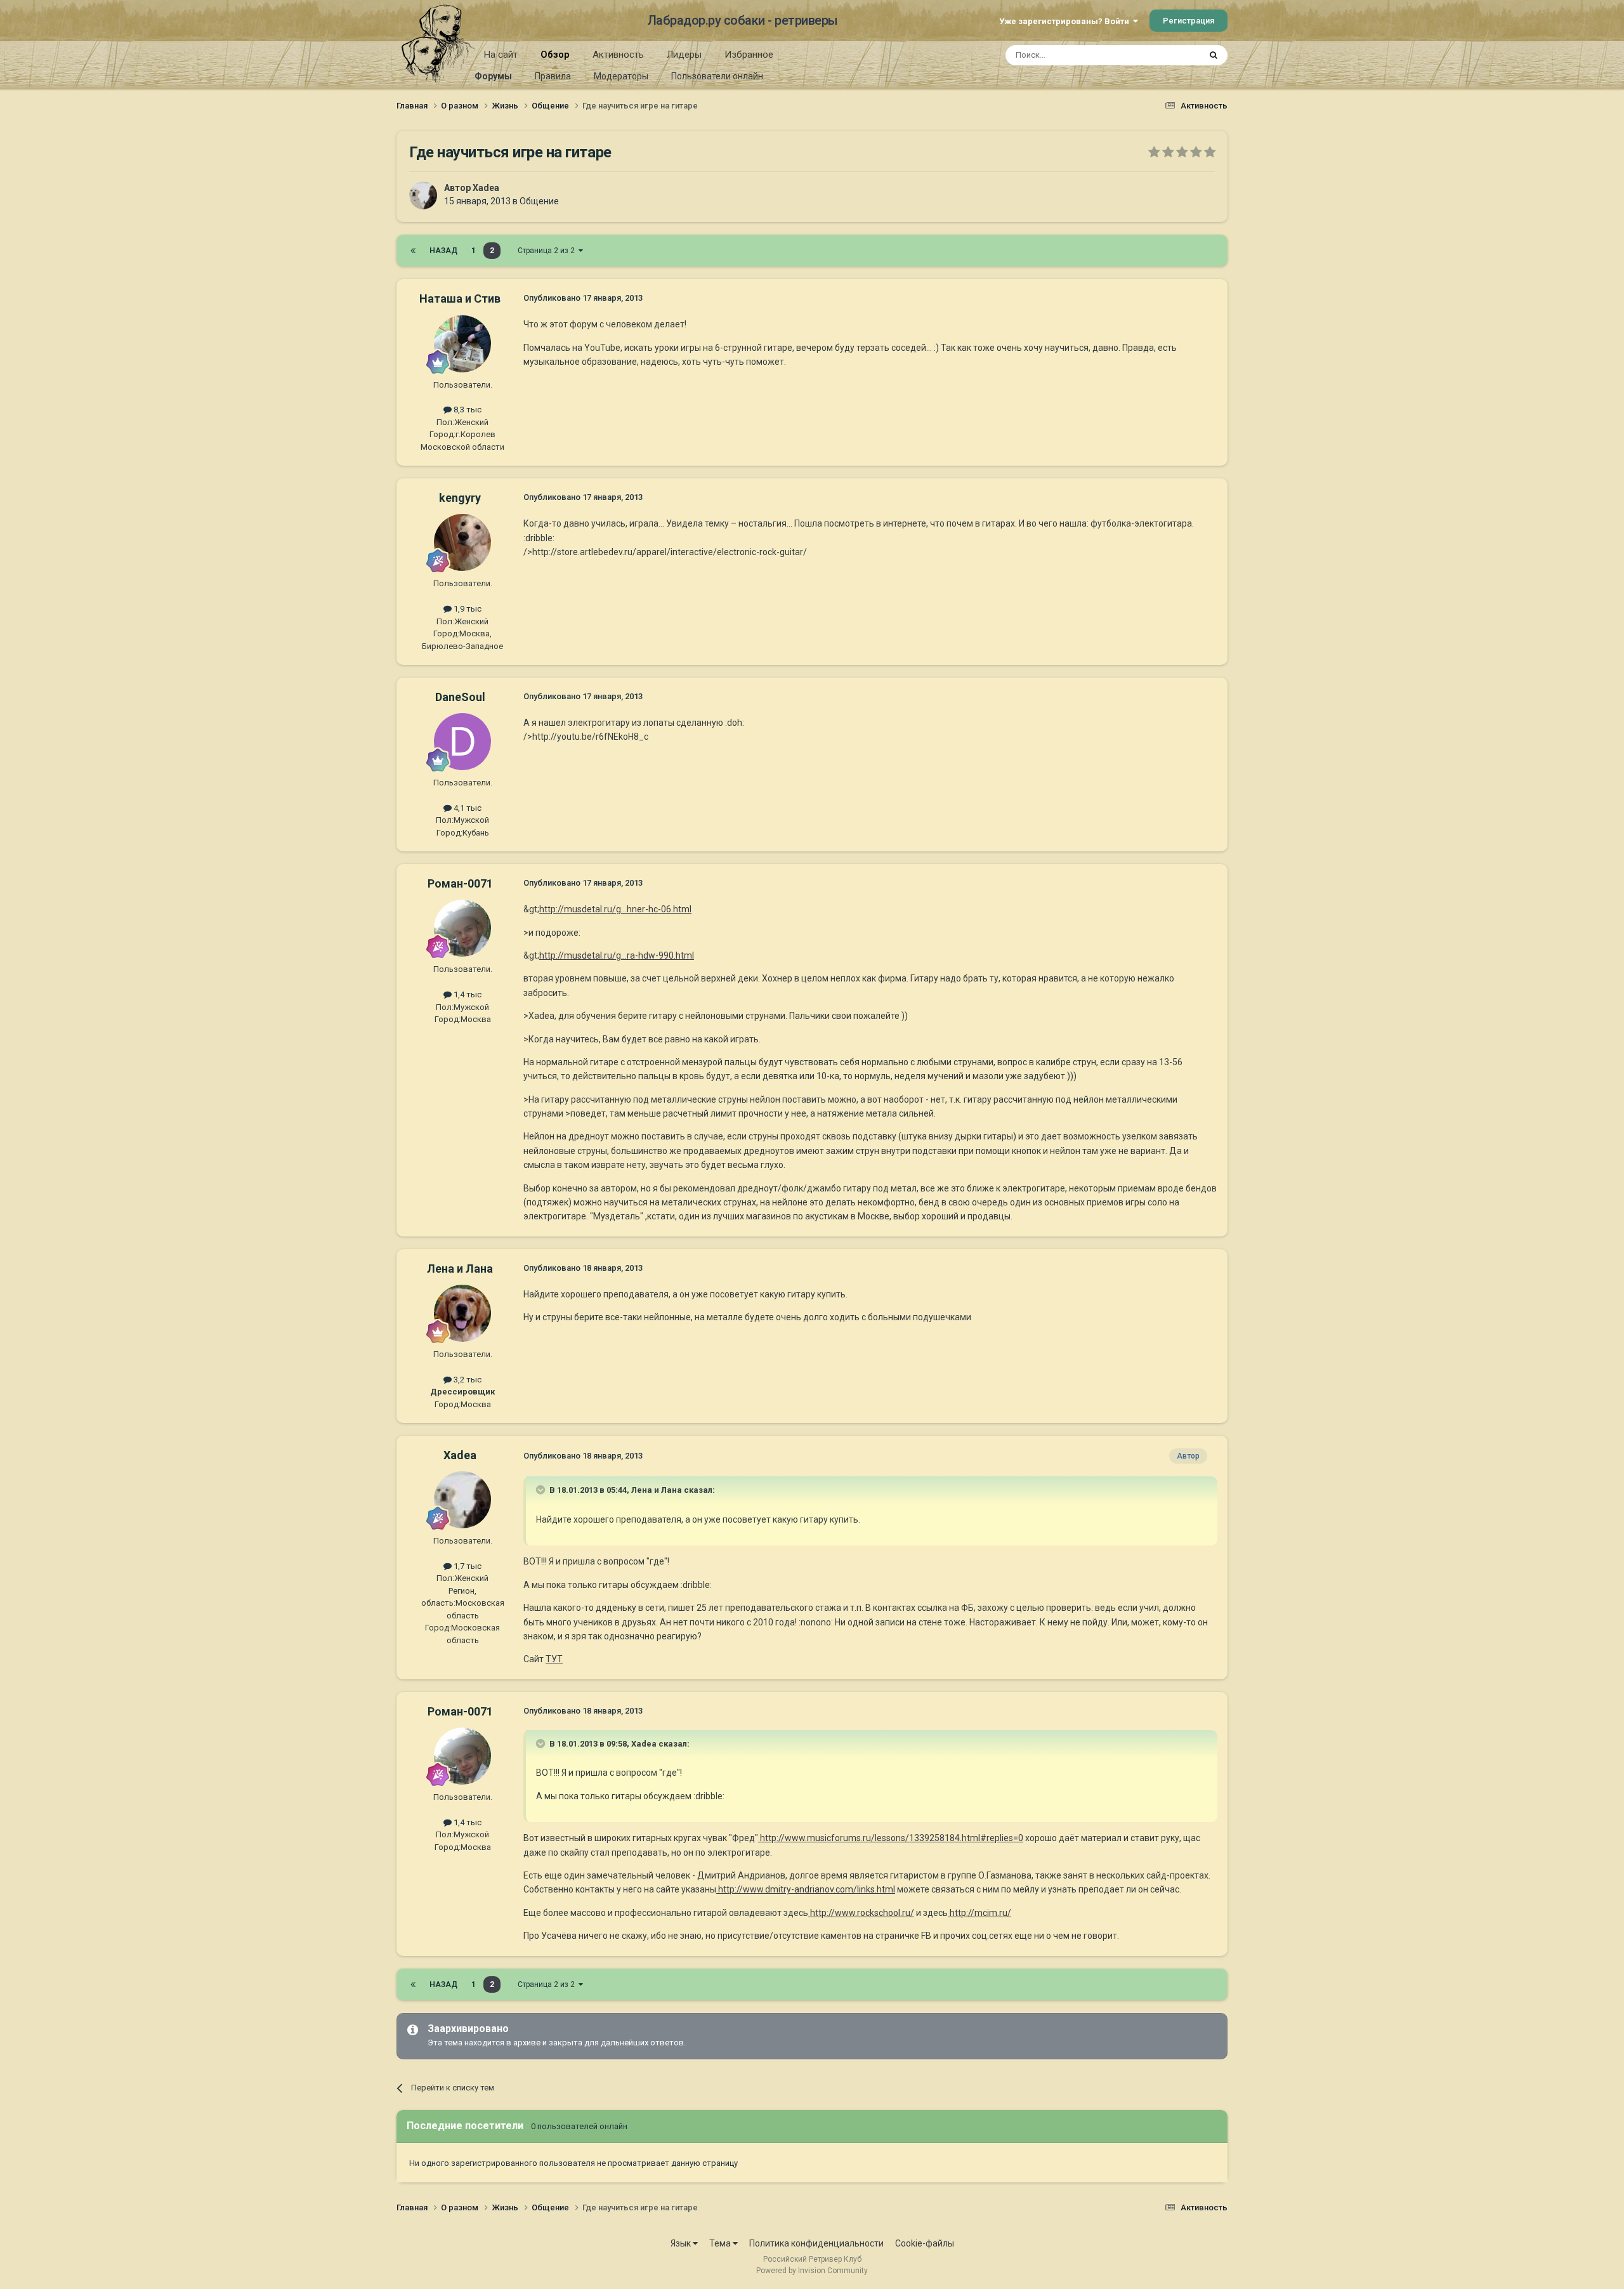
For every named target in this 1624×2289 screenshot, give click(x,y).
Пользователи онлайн (717, 76)
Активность (618, 55)
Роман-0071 (460, 883)
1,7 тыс (467, 1566)
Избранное (749, 55)
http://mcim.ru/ (979, 1913)
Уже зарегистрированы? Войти (1066, 21)
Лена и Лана (460, 1269)
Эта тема (1166, 55)
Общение (539, 201)
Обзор (555, 55)
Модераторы (621, 76)
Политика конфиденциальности (816, 2243)
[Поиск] (1214, 55)
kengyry (460, 498)
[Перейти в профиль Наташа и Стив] (462, 344)
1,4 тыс (467, 994)
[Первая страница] (413, 251)
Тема (721, 2243)
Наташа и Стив (460, 298)
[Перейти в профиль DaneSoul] (462, 742)
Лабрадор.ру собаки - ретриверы (743, 20)
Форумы (493, 76)
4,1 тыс (467, 808)
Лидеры (684, 55)
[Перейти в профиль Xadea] (423, 195)
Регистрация (1189, 21)
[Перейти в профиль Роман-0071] (462, 928)
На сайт (501, 55)
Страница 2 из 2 (548, 251)
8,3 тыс (467, 410)
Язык (682, 2243)
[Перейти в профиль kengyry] (462, 542)
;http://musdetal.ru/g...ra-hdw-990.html (616, 955)
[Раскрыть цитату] (542, 1490)
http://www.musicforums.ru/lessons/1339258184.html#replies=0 (891, 1838)
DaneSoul (460, 697)
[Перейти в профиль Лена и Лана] (462, 1313)
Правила (553, 76)
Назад (443, 251)
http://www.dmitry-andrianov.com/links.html (806, 1889)
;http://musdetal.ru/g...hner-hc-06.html (614, 909)
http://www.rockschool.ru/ (861, 1913)
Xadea (486, 188)
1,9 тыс (467, 609)
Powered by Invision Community (812, 2271)
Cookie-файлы (925, 2243)
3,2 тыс (467, 1380)
